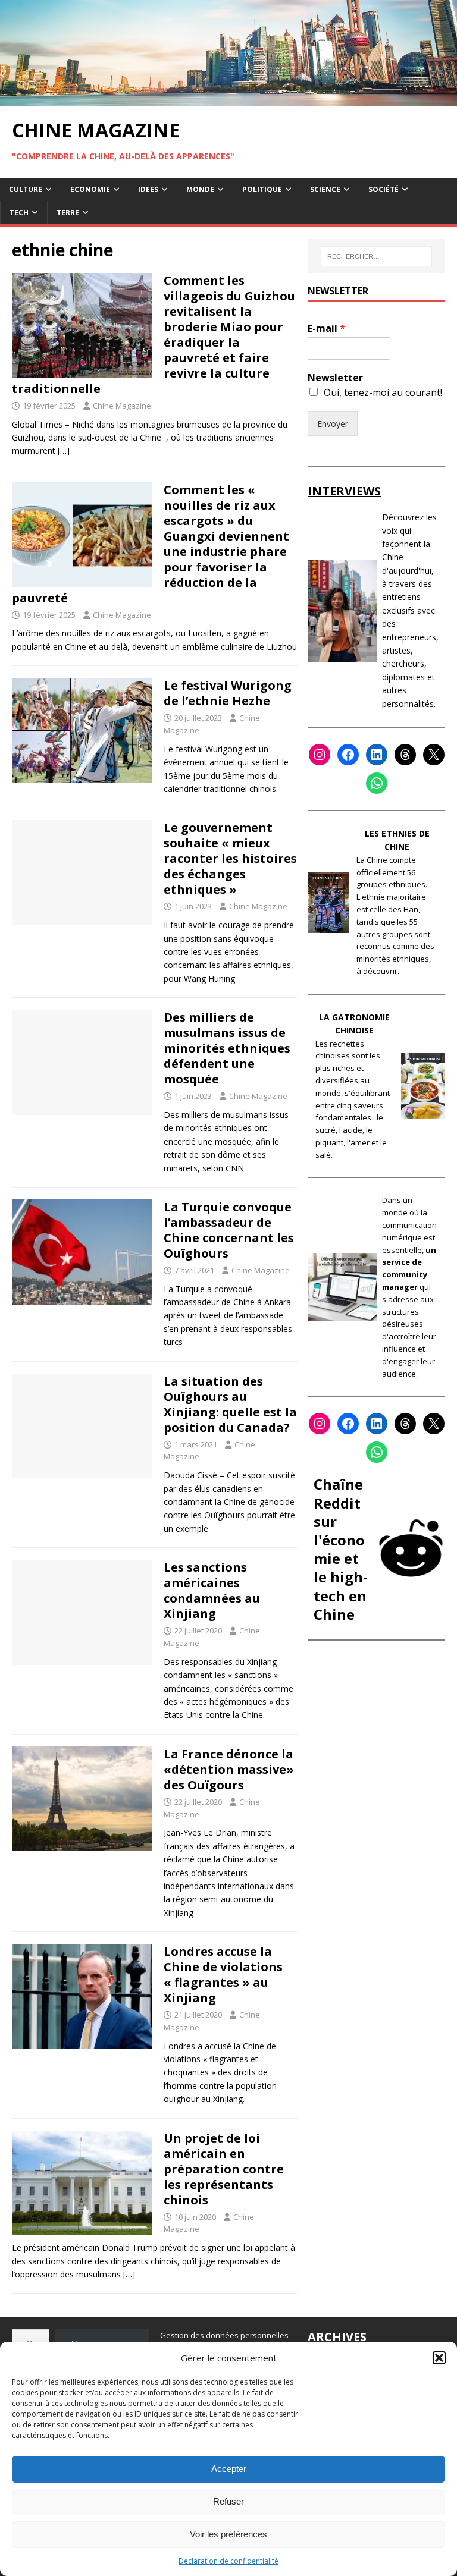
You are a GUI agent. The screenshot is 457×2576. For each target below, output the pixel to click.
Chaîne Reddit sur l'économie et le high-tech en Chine (341, 1549)
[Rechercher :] (376, 256)
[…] (64, 450)
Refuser (228, 2501)
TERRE (68, 213)
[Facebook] (348, 755)
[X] (434, 755)
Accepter (229, 2469)
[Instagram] (320, 755)
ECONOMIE (90, 189)
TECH (19, 213)
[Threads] (405, 755)
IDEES (148, 189)
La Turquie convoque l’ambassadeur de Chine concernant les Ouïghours (229, 1230)
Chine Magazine (122, 406)
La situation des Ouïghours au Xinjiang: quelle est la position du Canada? (230, 1404)
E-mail (326, 329)
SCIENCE (325, 189)
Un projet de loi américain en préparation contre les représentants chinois (224, 2169)
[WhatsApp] (377, 783)
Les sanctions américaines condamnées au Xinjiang (212, 1590)
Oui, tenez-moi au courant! (383, 392)
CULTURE (26, 189)
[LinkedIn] (377, 755)
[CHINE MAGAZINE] (228, 98)
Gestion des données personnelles (224, 2335)
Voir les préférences (228, 2534)
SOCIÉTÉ (384, 189)
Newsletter (335, 378)
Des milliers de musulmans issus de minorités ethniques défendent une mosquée (227, 1048)
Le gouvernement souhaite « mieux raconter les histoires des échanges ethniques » (230, 858)
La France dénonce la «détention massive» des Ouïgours (229, 1769)
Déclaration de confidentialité (228, 2561)
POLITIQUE (262, 189)
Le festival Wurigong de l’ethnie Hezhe (228, 693)
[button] (439, 2358)
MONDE (200, 189)
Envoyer (333, 424)
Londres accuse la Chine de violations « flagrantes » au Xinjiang (223, 1975)
